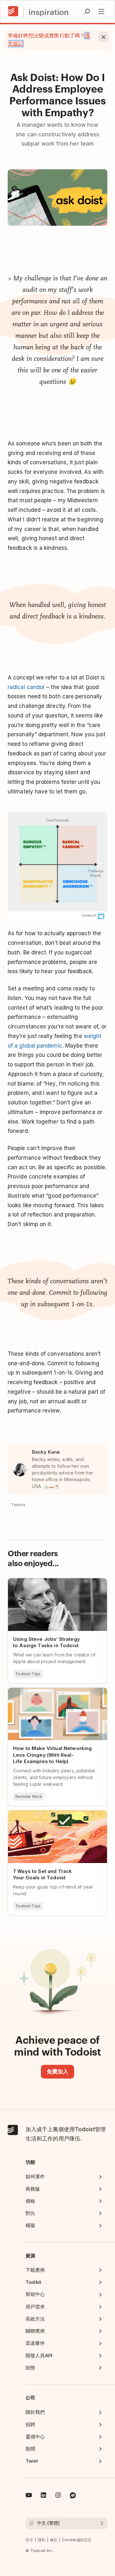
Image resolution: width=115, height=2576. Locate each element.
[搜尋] (87, 11)
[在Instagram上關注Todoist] (58, 2496)
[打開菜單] (101, 11)
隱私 (42, 2540)
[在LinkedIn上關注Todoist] (43, 2496)
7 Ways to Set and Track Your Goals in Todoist (53, 1816)
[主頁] (13, 11)
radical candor (26, 687)
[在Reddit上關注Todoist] (73, 2496)
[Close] (103, 37)
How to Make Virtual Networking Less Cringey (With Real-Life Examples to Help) (53, 1696)
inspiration (49, 12)
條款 (54, 2540)
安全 (30, 2540)
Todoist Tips (28, 1674)
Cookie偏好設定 (77, 2540)
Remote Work (29, 1796)
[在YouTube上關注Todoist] (29, 2496)
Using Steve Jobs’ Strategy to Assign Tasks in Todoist (52, 1584)
